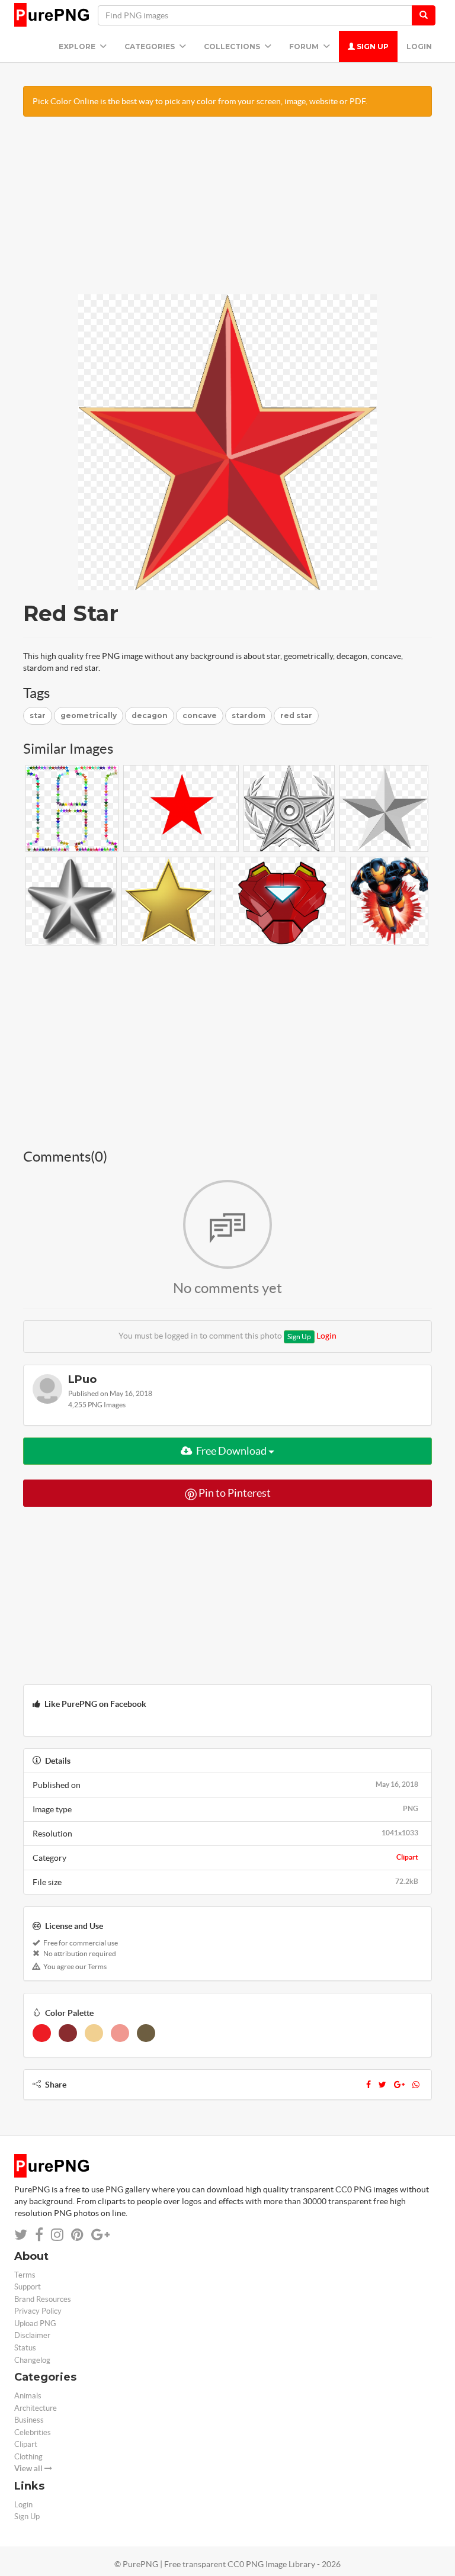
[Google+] (399, 2085)
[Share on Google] (100, 2235)
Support (28, 2287)
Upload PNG (35, 2323)
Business (29, 2420)
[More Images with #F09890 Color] (120, 2033)
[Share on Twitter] (21, 2235)
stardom (249, 715)
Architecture (36, 2408)
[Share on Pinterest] (77, 2235)
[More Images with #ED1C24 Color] (42, 2033)
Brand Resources (43, 2299)
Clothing (28, 2457)
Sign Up (372, 46)
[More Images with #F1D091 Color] (94, 2033)
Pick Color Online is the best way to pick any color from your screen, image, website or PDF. (200, 101)
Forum (305, 46)
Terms (25, 2275)
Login (419, 46)
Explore (78, 46)
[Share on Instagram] (57, 2235)
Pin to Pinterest (234, 1493)
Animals (28, 2396)
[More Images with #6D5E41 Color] (146, 2033)
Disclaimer (32, 2335)
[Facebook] (369, 2085)
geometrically (89, 715)
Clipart (407, 1857)
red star (296, 715)
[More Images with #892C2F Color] (68, 2033)
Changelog (32, 2360)
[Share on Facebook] (39, 2235)
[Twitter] (382, 2085)
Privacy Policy (38, 2311)
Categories (150, 46)
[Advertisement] (227, 211)
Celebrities (33, 2432)
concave (200, 715)
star (38, 715)
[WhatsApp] (416, 2085)
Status (25, 2348)
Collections (233, 46)
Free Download (231, 1451)
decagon (150, 715)
